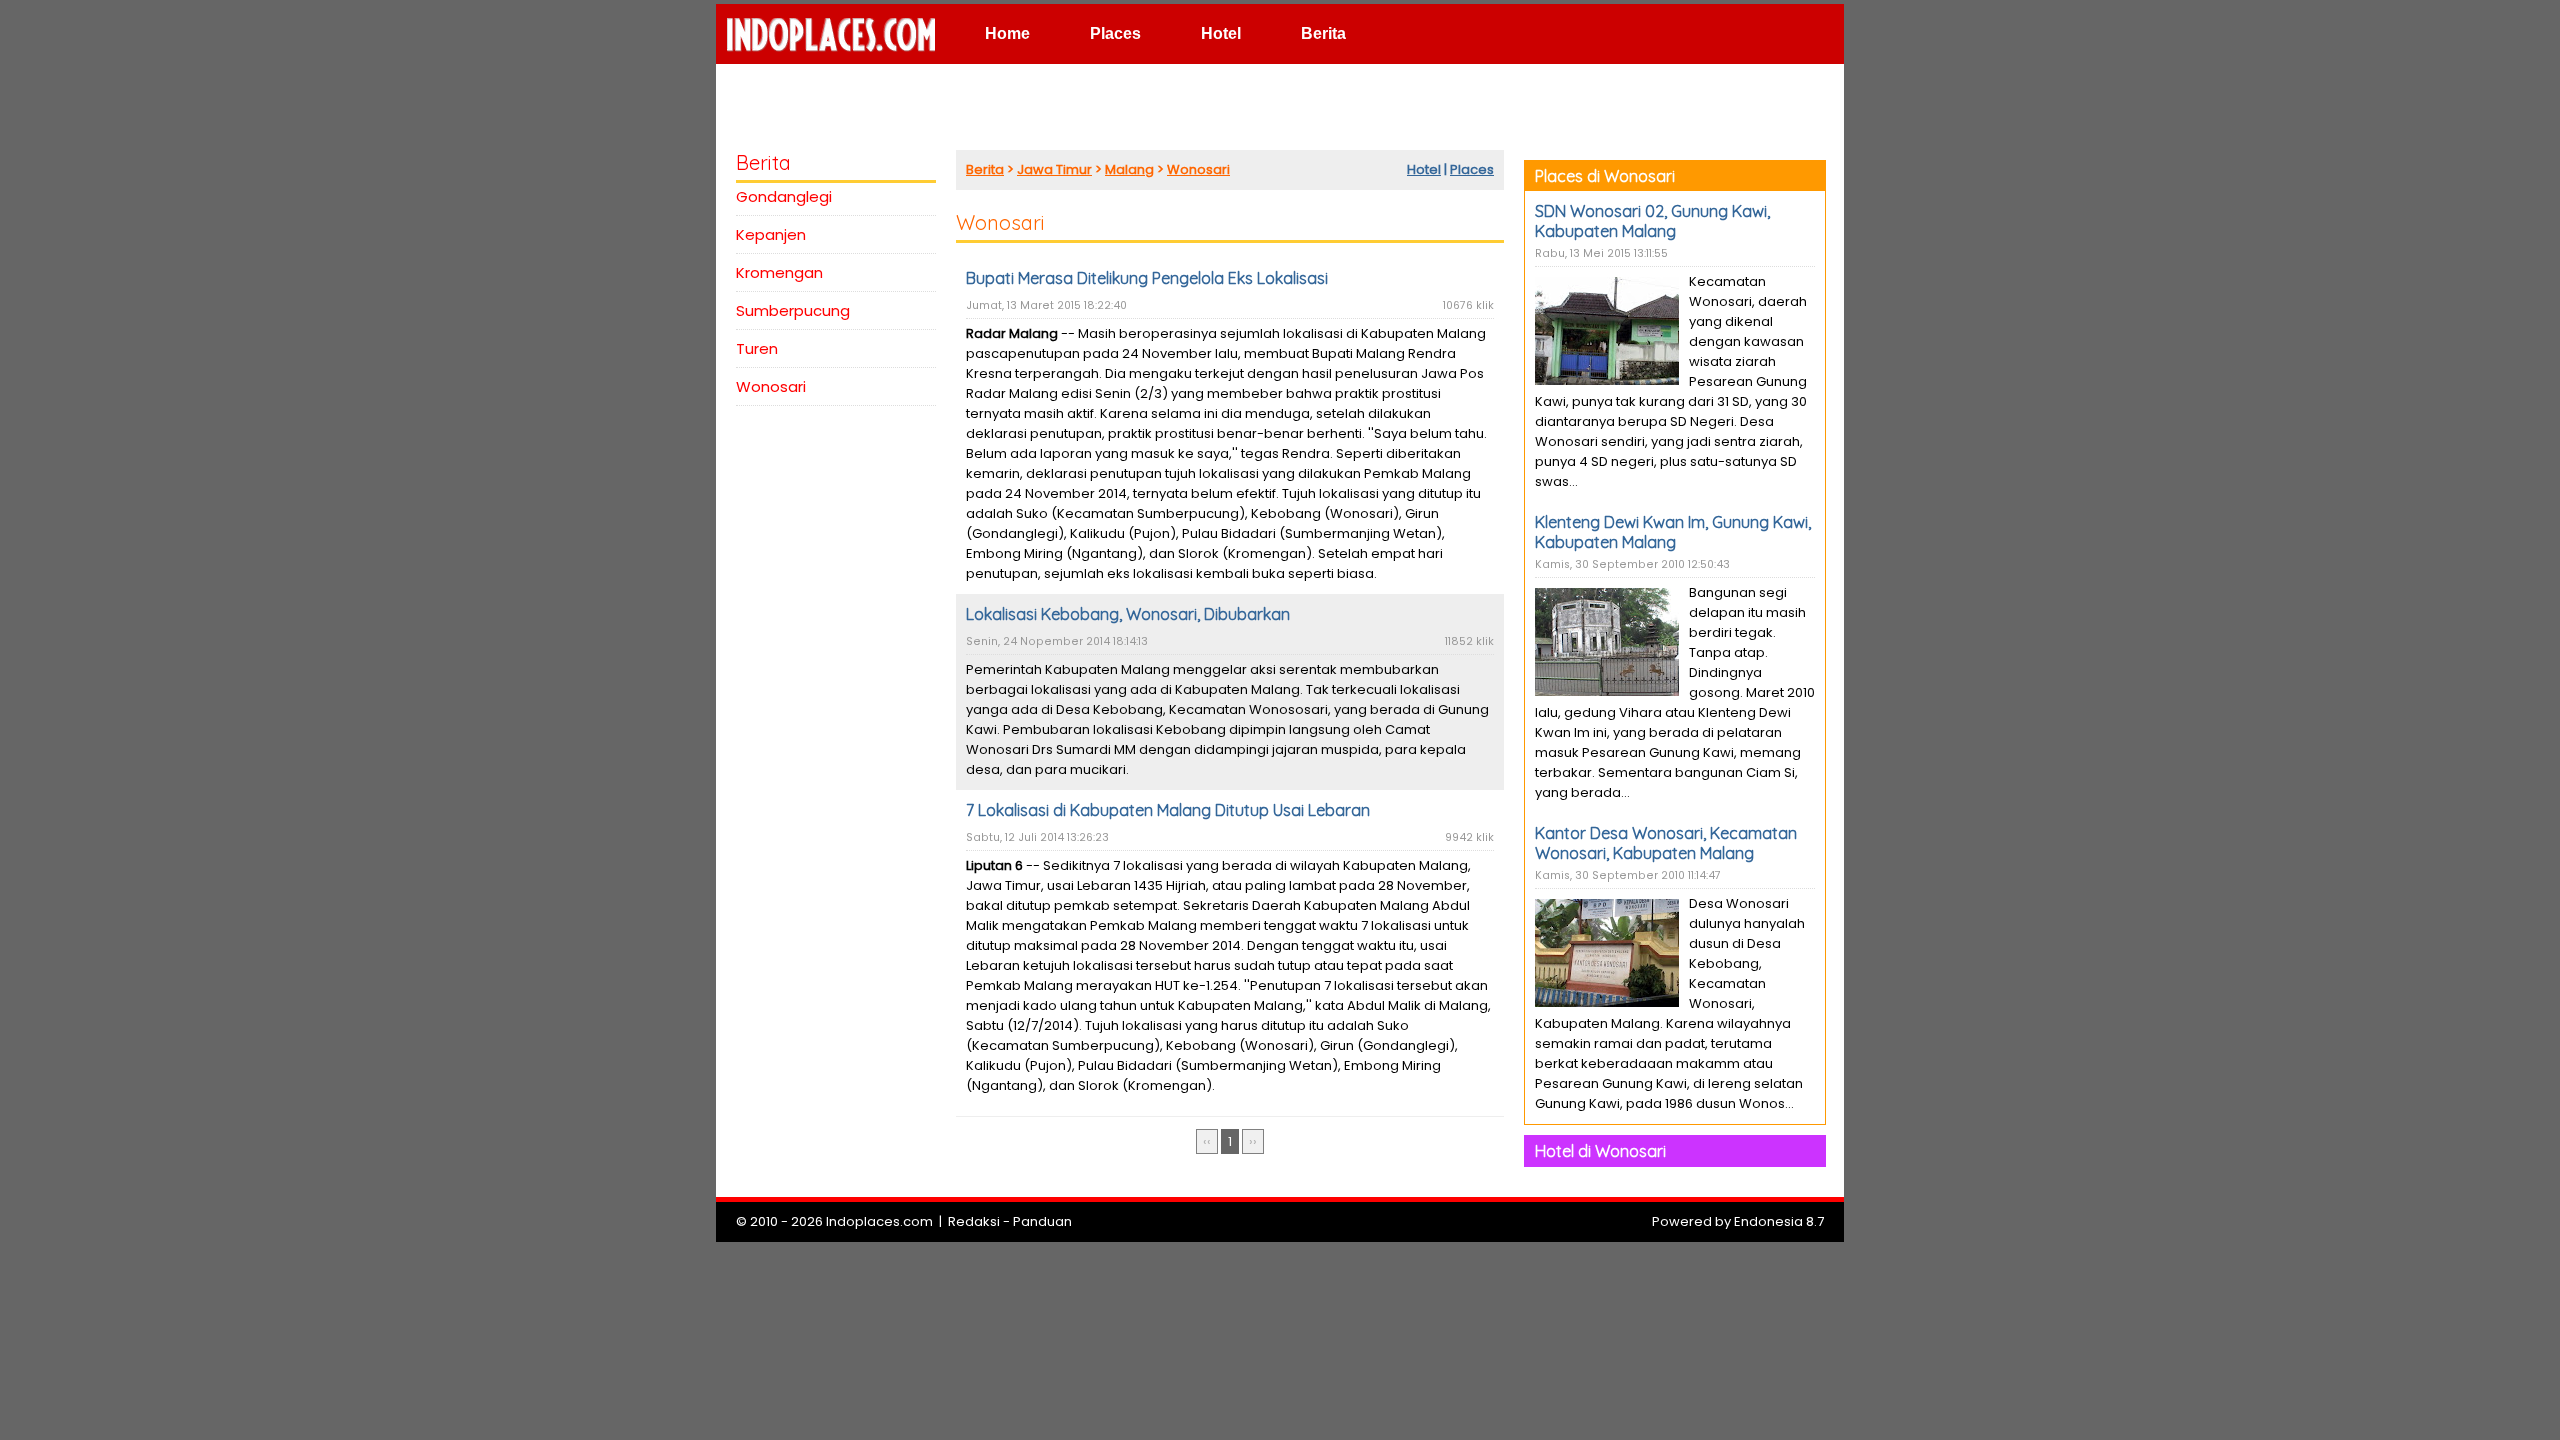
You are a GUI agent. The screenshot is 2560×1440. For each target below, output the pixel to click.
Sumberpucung (793, 310)
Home (1007, 33)
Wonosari (771, 386)
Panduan (1042, 1221)
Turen (757, 348)
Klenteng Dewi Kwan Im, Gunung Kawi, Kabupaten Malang (1673, 532)
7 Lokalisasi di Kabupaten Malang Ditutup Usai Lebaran (1168, 810)
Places (1115, 33)
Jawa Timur (1054, 169)
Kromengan (779, 272)
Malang (1129, 169)
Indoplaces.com (879, 1221)
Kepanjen (771, 234)
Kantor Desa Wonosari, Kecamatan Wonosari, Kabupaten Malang (1666, 843)
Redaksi (974, 1221)
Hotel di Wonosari (1600, 1151)
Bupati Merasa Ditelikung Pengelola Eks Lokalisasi (1147, 278)
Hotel (1221, 33)
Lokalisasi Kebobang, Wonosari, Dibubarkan (1128, 614)
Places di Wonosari (1605, 176)
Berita (1323, 33)
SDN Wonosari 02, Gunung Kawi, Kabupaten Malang (1652, 221)
